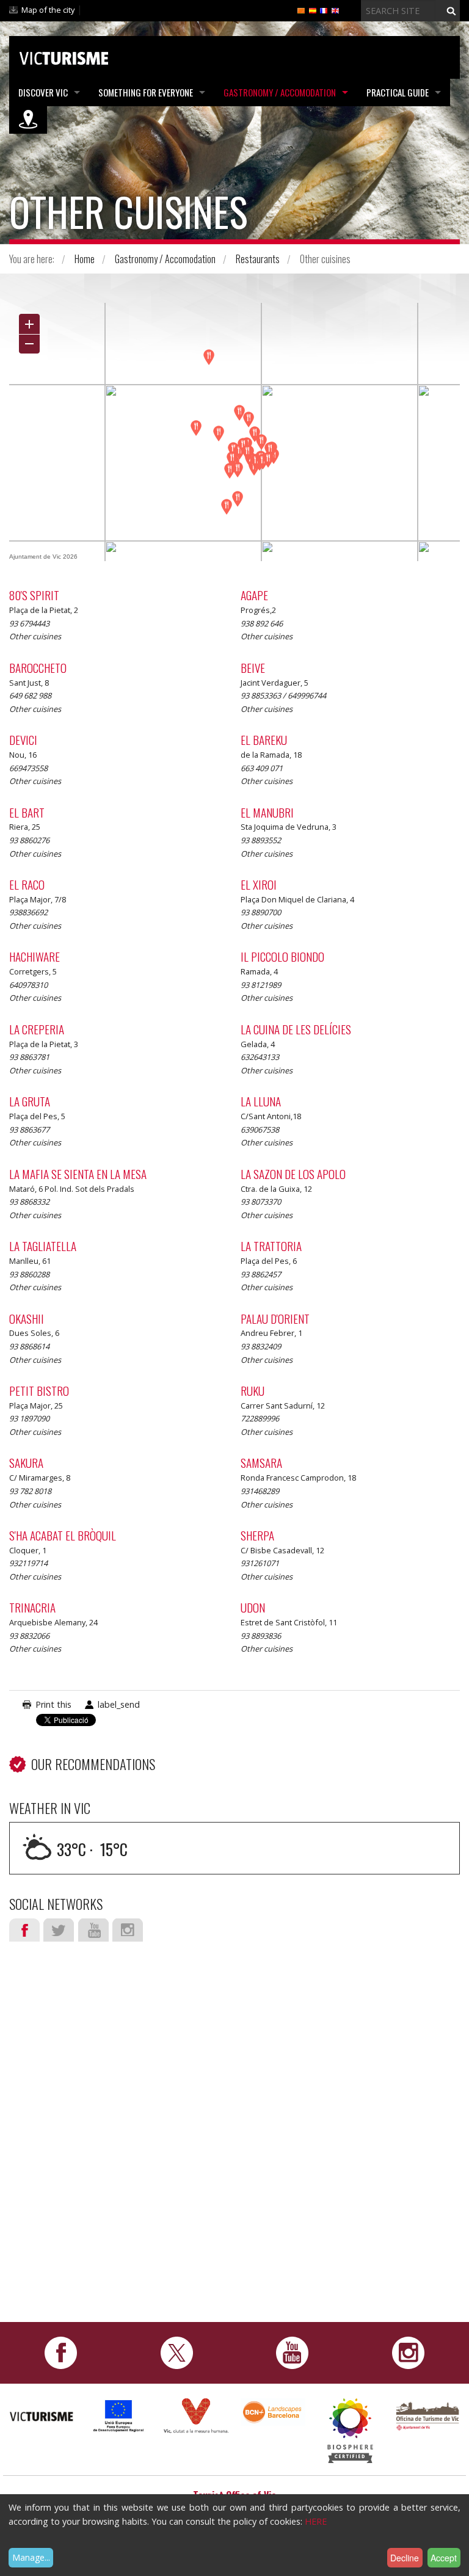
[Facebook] (61, 2352)
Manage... (31, 2557)
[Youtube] (292, 2352)
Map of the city (48, 10)
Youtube (93, 1930)
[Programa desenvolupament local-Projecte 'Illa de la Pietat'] (118, 2415)
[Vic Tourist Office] (427, 2415)
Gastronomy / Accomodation (280, 92)
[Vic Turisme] (64, 56)
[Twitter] (177, 2352)
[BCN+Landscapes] (273, 2411)
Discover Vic (43, 92)
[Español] (313, 10)
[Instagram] (408, 2352)
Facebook (24, 1930)
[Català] (301, 10)
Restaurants (258, 259)
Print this (53, 1704)
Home (85, 259)
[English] (335, 10)
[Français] (324, 10)
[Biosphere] (350, 2430)
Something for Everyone (146, 92)
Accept (444, 2558)
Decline (405, 2558)
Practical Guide (398, 92)
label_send (119, 1704)
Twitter (59, 1930)
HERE (316, 2521)
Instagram (128, 1930)
